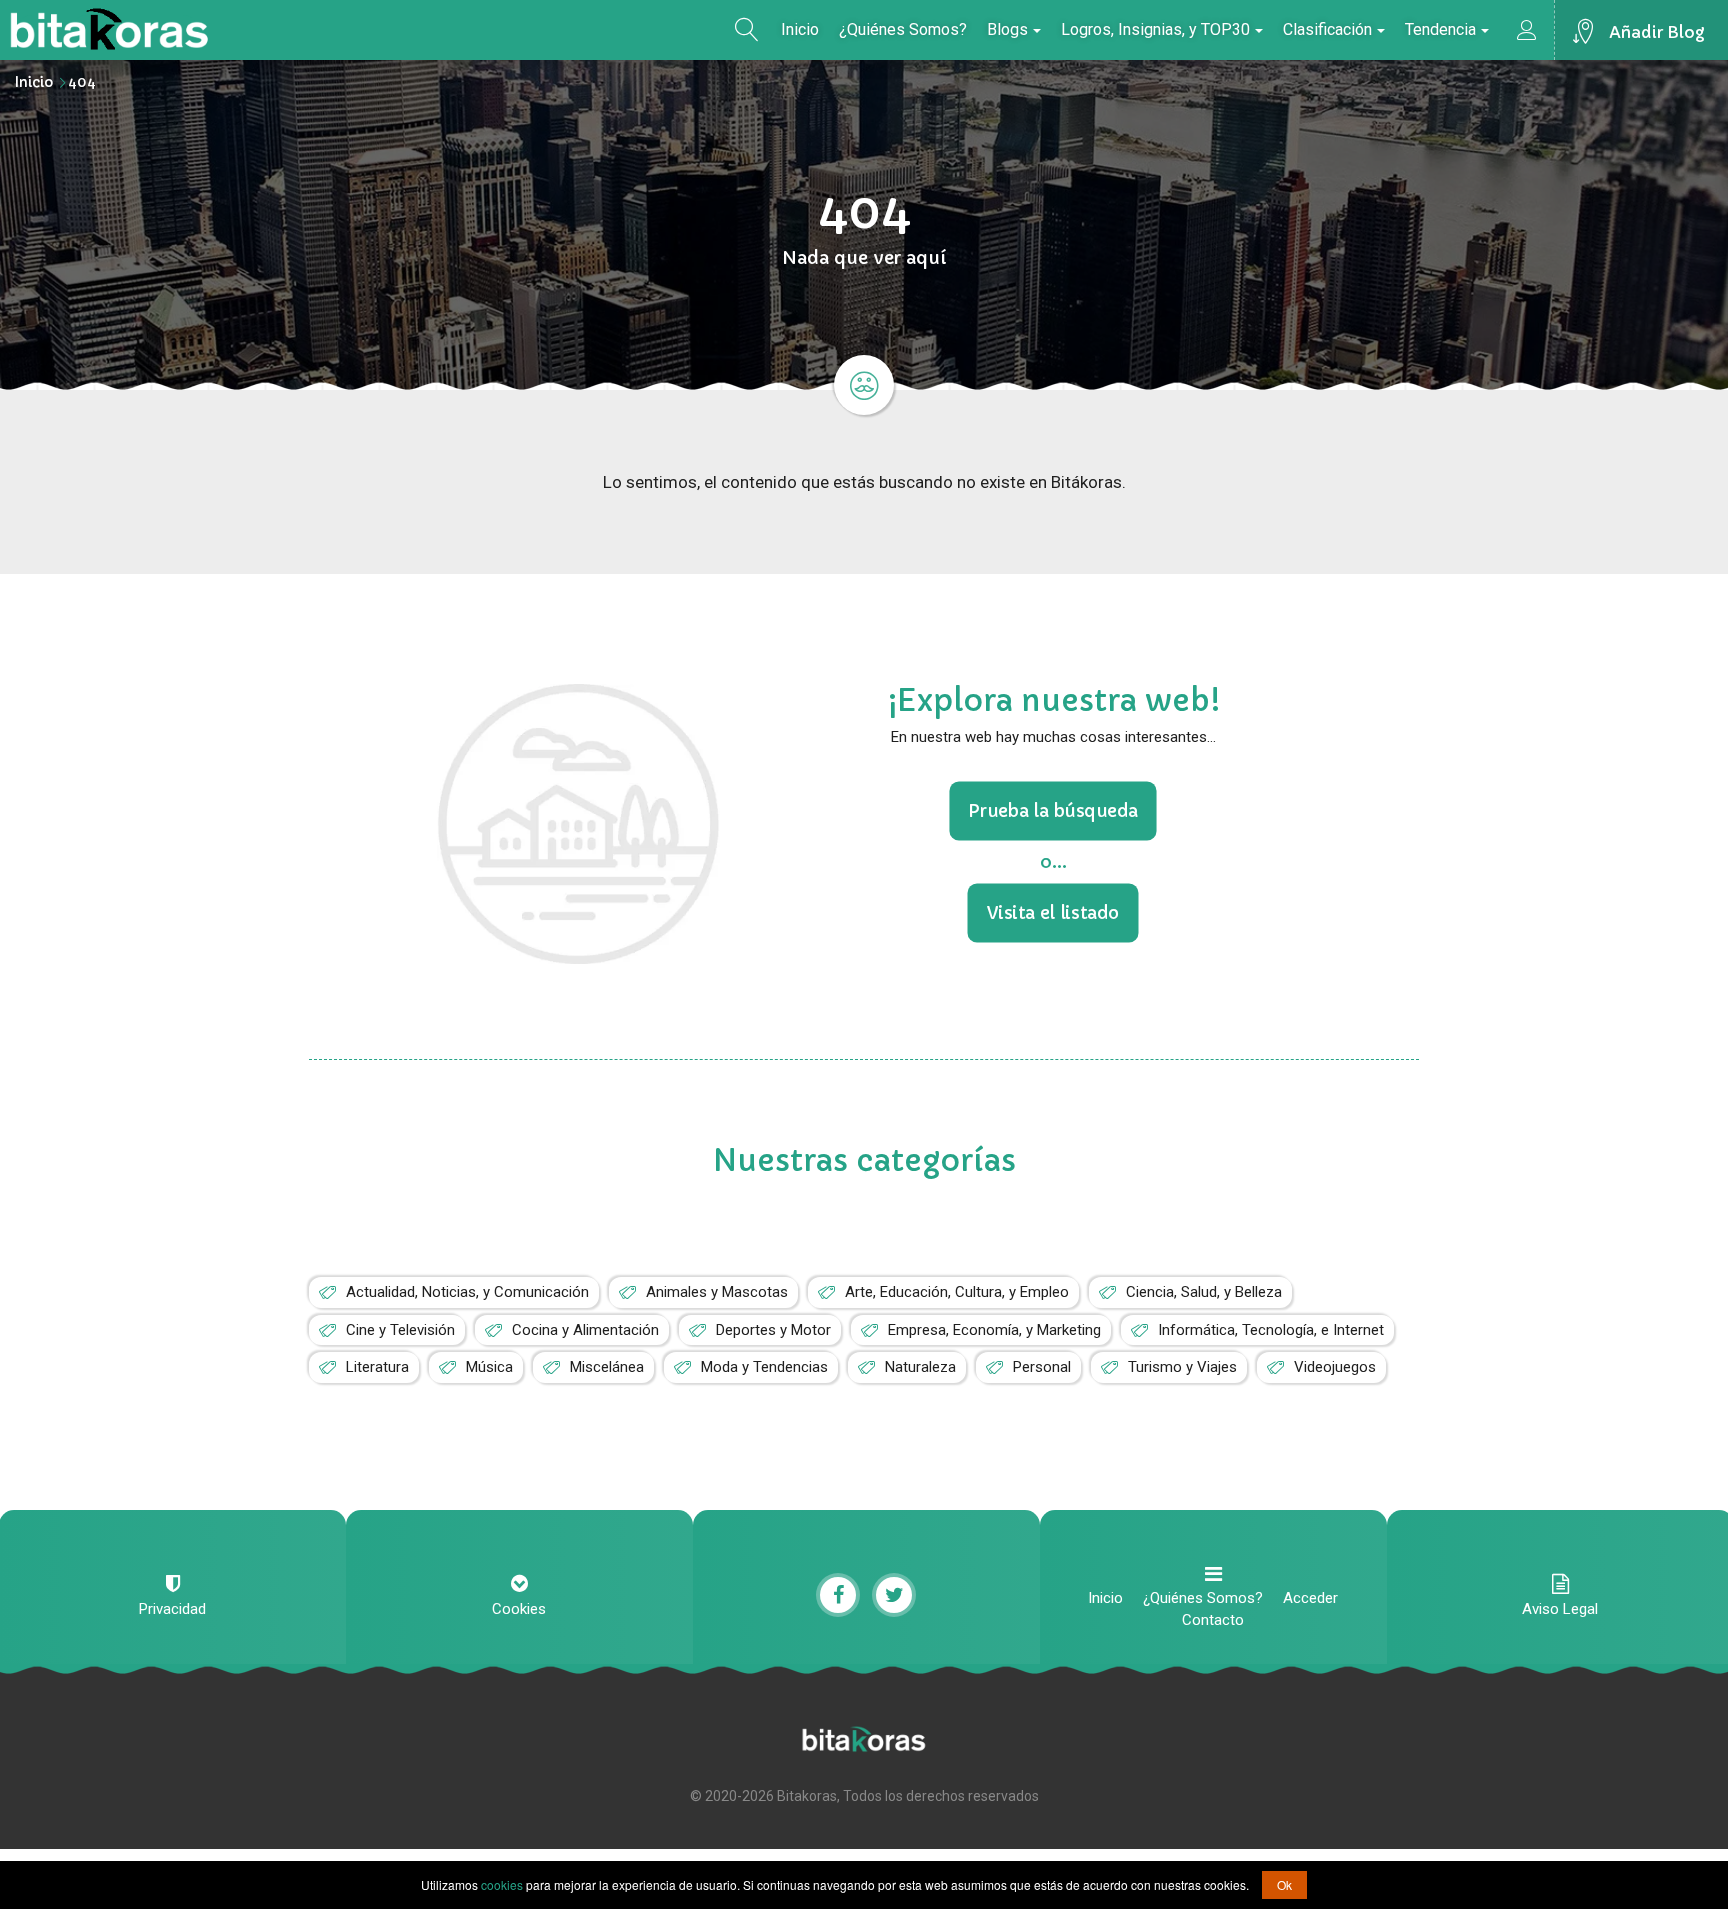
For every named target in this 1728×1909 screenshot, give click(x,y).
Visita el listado (1053, 912)
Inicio (800, 29)
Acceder (1310, 1598)
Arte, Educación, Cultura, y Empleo (957, 1292)
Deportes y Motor (773, 1330)
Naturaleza (920, 1367)
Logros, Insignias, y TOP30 (1155, 29)
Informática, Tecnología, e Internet (1271, 1330)
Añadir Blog (1657, 32)
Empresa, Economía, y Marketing (994, 1330)
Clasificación (1327, 29)
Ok (1284, 1884)
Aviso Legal (1560, 1609)
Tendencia (1440, 29)
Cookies (519, 1609)
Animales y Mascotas (717, 1292)
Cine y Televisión (400, 1330)
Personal (1042, 1367)
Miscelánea (607, 1367)
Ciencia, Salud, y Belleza (1204, 1292)
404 (82, 82)
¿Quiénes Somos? (903, 29)
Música (489, 1367)
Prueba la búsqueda (1053, 811)
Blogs (1007, 29)
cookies (502, 1884)
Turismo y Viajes (1182, 1367)
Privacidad (172, 1609)
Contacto (1213, 1620)
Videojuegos (1335, 1367)
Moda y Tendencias (764, 1367)
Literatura (377, 1367)
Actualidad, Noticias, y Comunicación (467, 1292)
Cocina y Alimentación (585, 1330)
